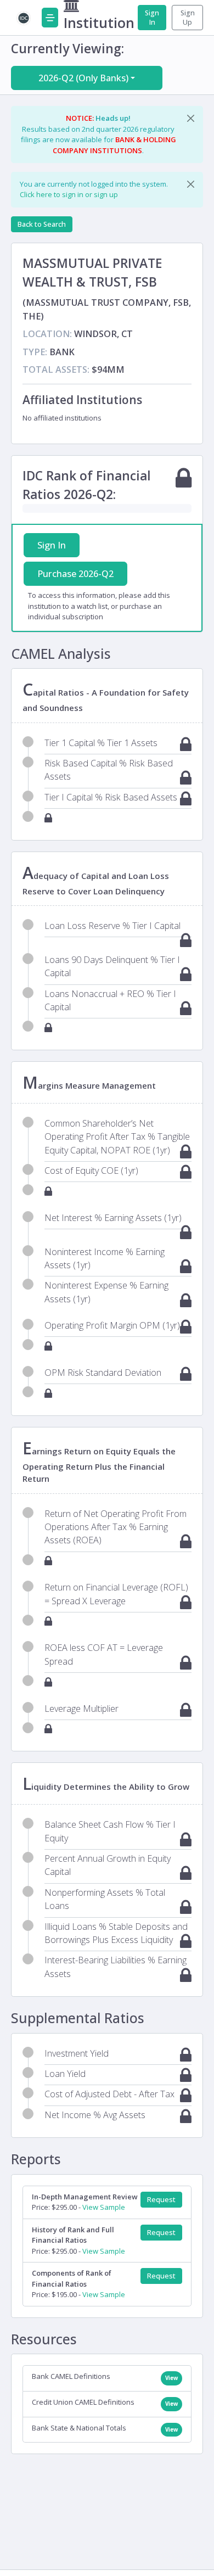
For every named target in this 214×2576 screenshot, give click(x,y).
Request (161, 2200)
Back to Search (42, 224)
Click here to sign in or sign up (69, 194)
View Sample (104, 2207)
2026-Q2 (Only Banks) (83, 78)
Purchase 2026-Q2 (75, 574)
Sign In (152, 18)
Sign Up (188, 18)
